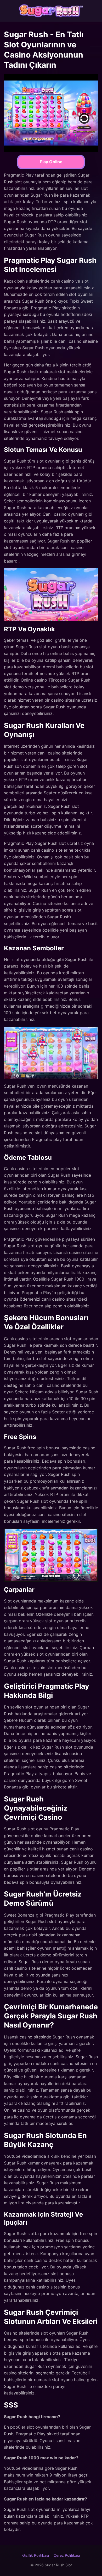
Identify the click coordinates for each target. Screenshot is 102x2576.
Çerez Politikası (67, 2555)
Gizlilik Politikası (36, 2555)
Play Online (51, 162)
